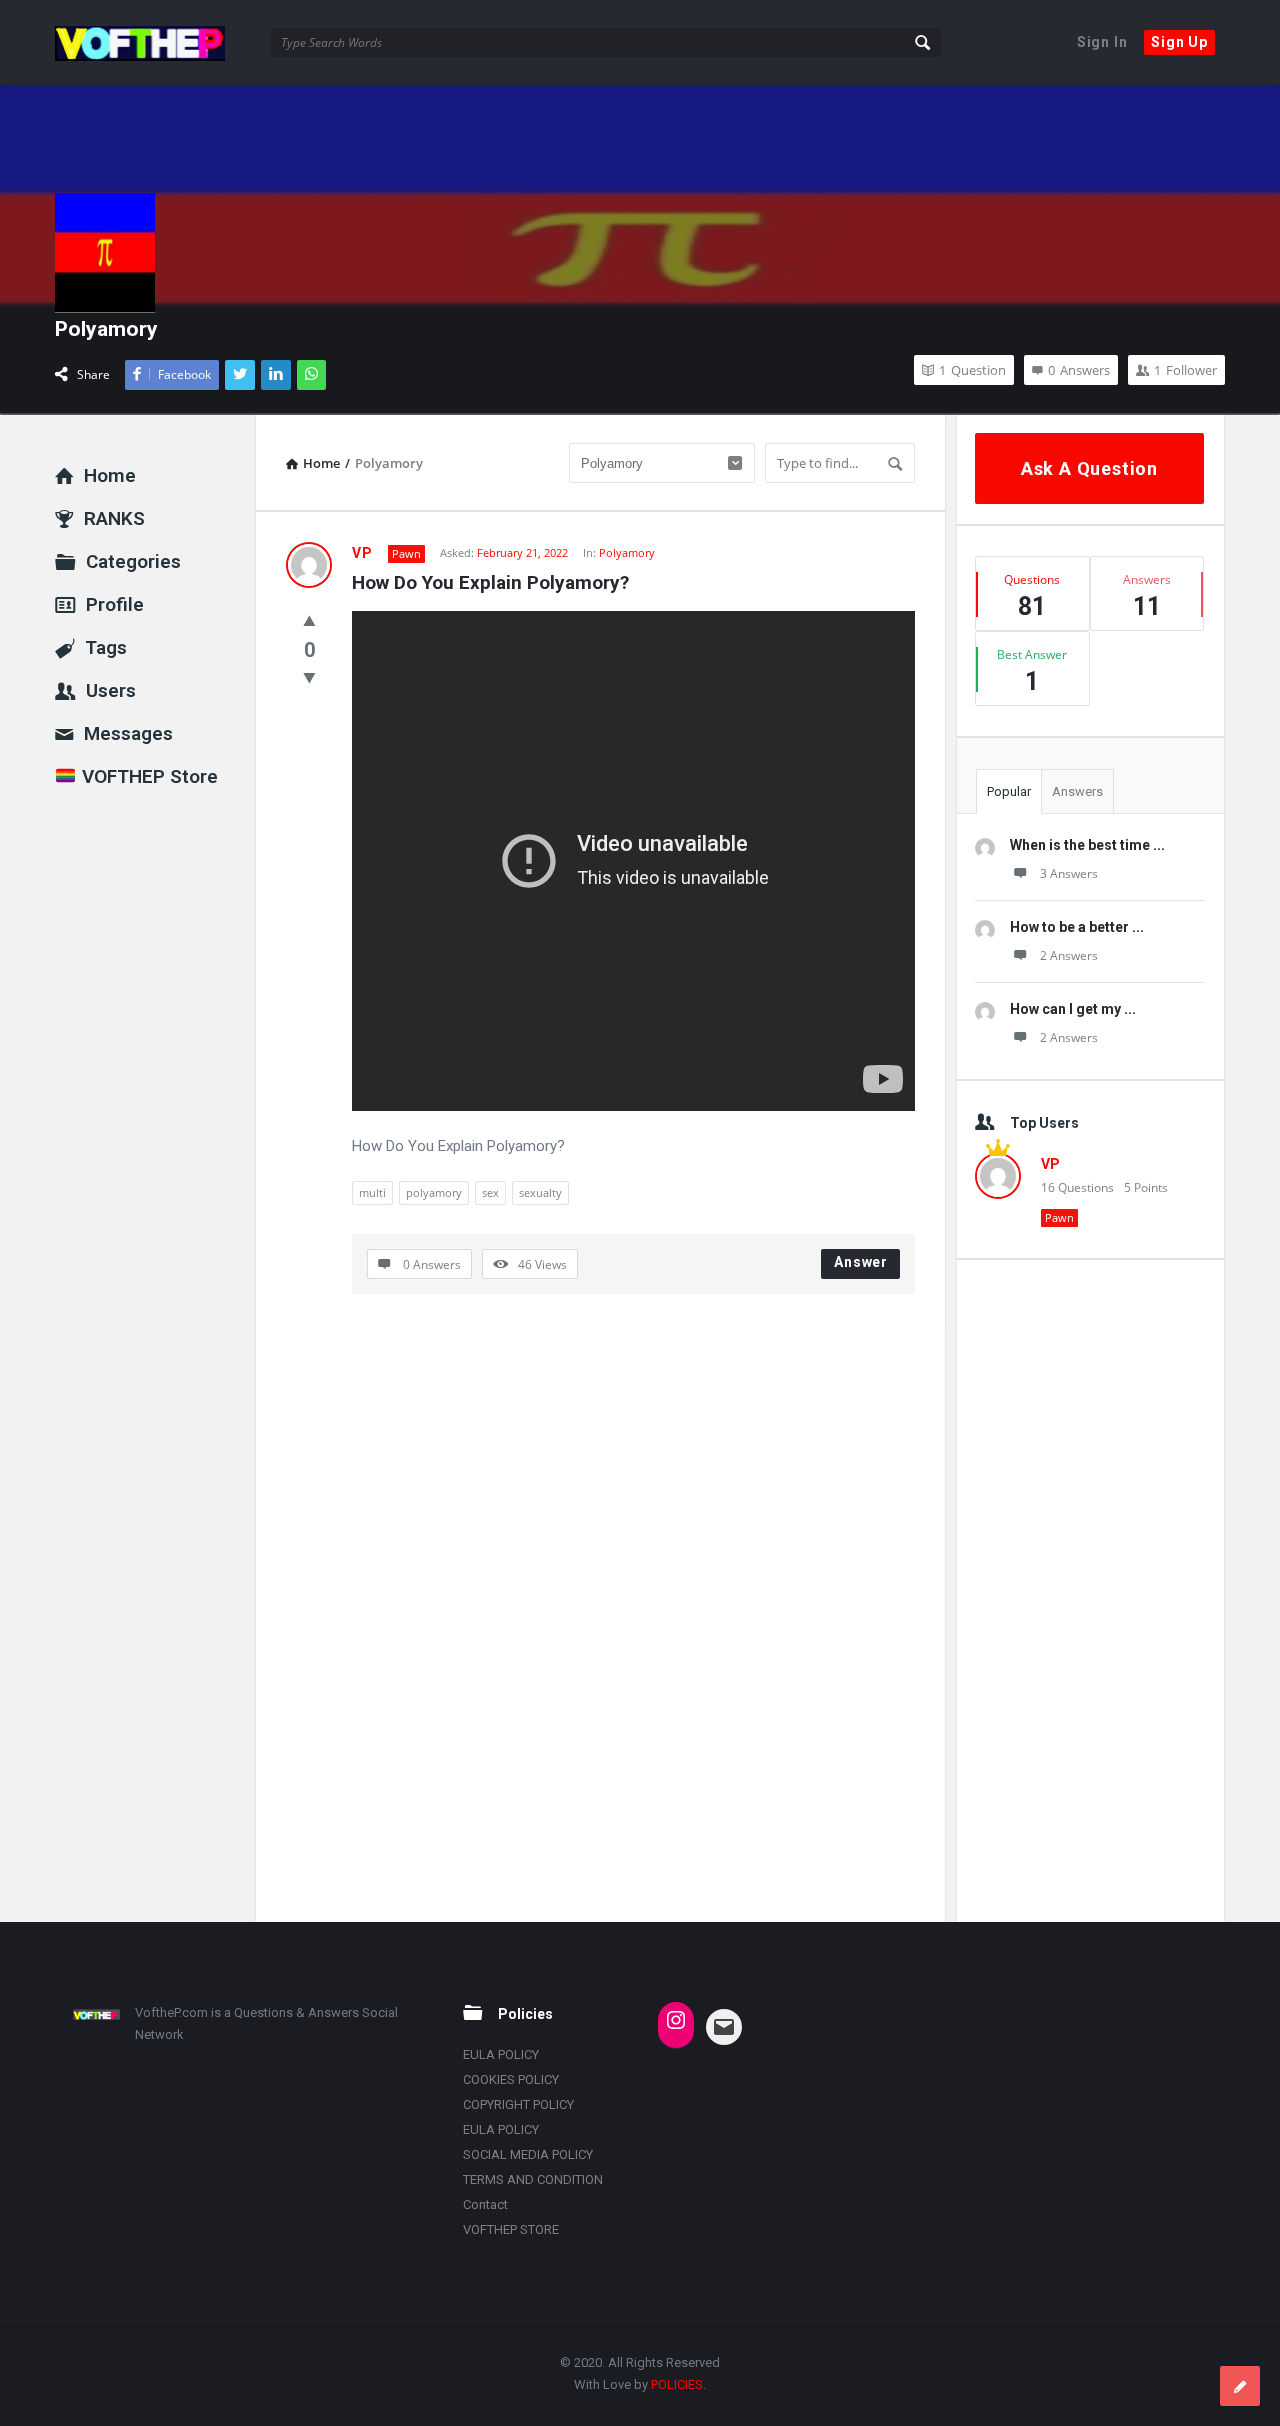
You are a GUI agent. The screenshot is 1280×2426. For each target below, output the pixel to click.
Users (111, 690)
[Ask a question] (1240, 2386)
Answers (1077, 791)
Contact (485, 2204)
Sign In (1102, 42)
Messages (128, 733)
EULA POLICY (501, 2054)
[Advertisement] (1089, 1590)
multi (372, 1192)
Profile (115, 604)
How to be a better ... (1077, 927)
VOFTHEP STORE (511, 2229)
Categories (133, 561)
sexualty (540, 1192)
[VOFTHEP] (155, 42)
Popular (1009, 791)
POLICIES (677, 2384)
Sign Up (1179, 42)
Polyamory (627, 552)
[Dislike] (309, 677)
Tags (106, 647)
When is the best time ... (1087, 845)
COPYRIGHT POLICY (518, 2104)
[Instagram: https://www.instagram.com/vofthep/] (676, 2020)
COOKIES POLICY (511, 2079)
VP (362, 553)
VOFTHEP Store (147, 776)
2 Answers (1069, 955)
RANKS (114, 518)
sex (490, 1192)
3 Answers (1069, 873)
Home (110, 475)
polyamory (434, 1192)
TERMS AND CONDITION (533, 2179)
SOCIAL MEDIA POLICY (528, 2154)
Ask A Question (1089, 468)
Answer (861, 1262)
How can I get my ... (1073, 1009)
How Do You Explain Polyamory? (490, 582)
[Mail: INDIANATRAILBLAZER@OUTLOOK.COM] (724, 2027)
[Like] (309, 620)
